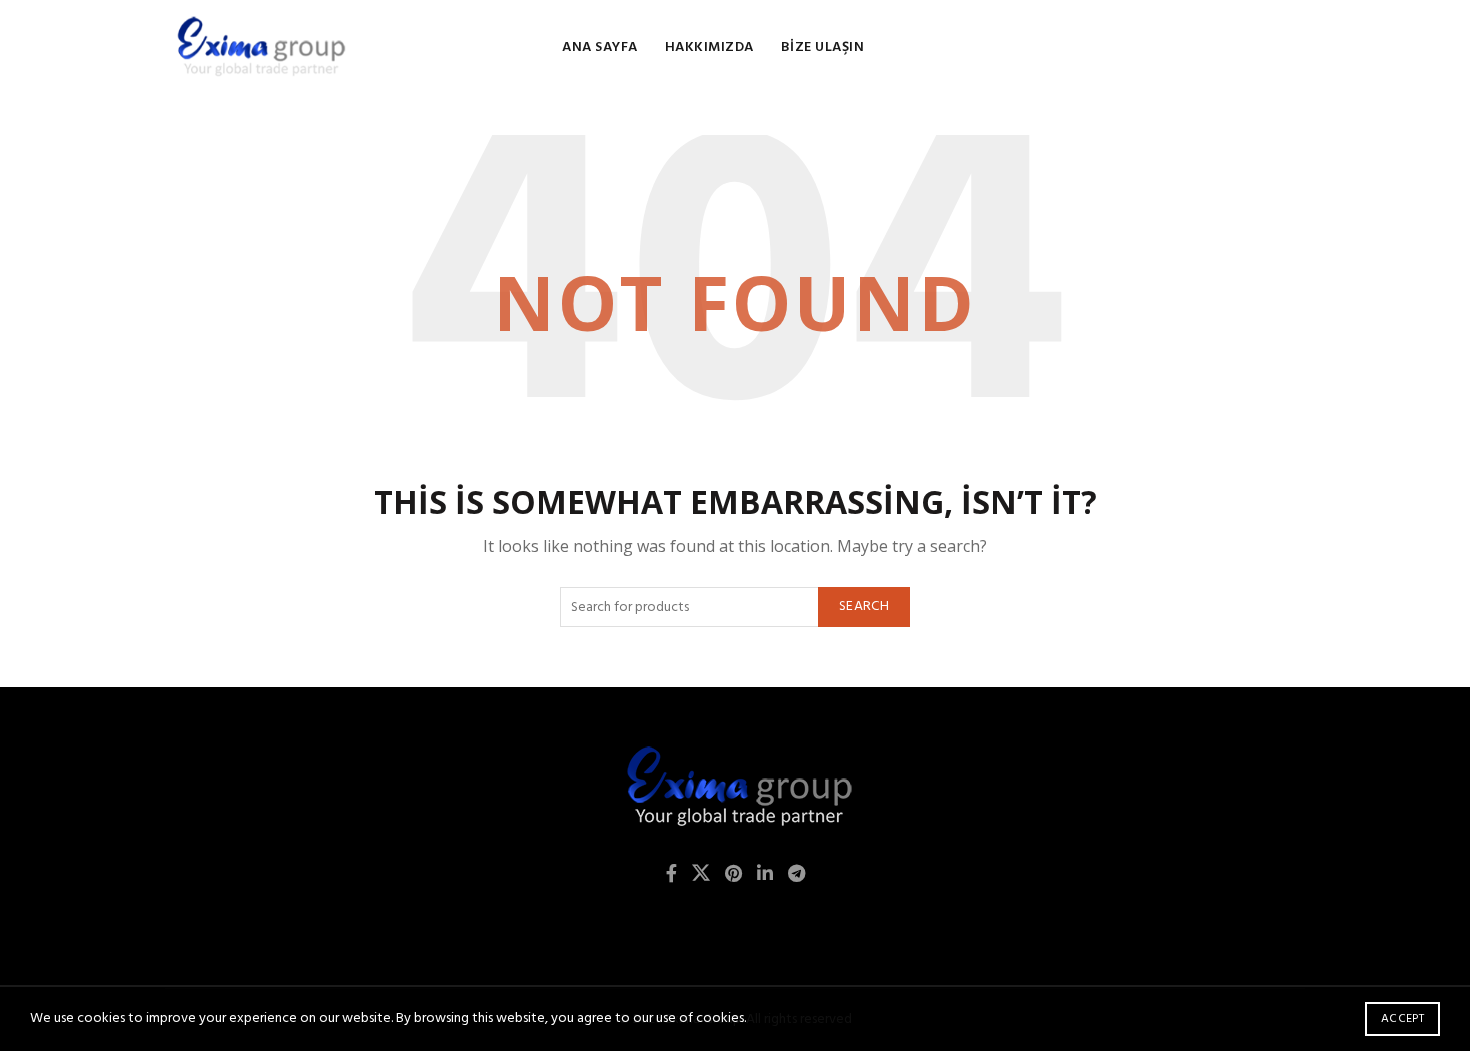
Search (864, 606)
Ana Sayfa (600, 47)
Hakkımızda (709, 47)
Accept (1402, 1019)
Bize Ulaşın (823, 47)
